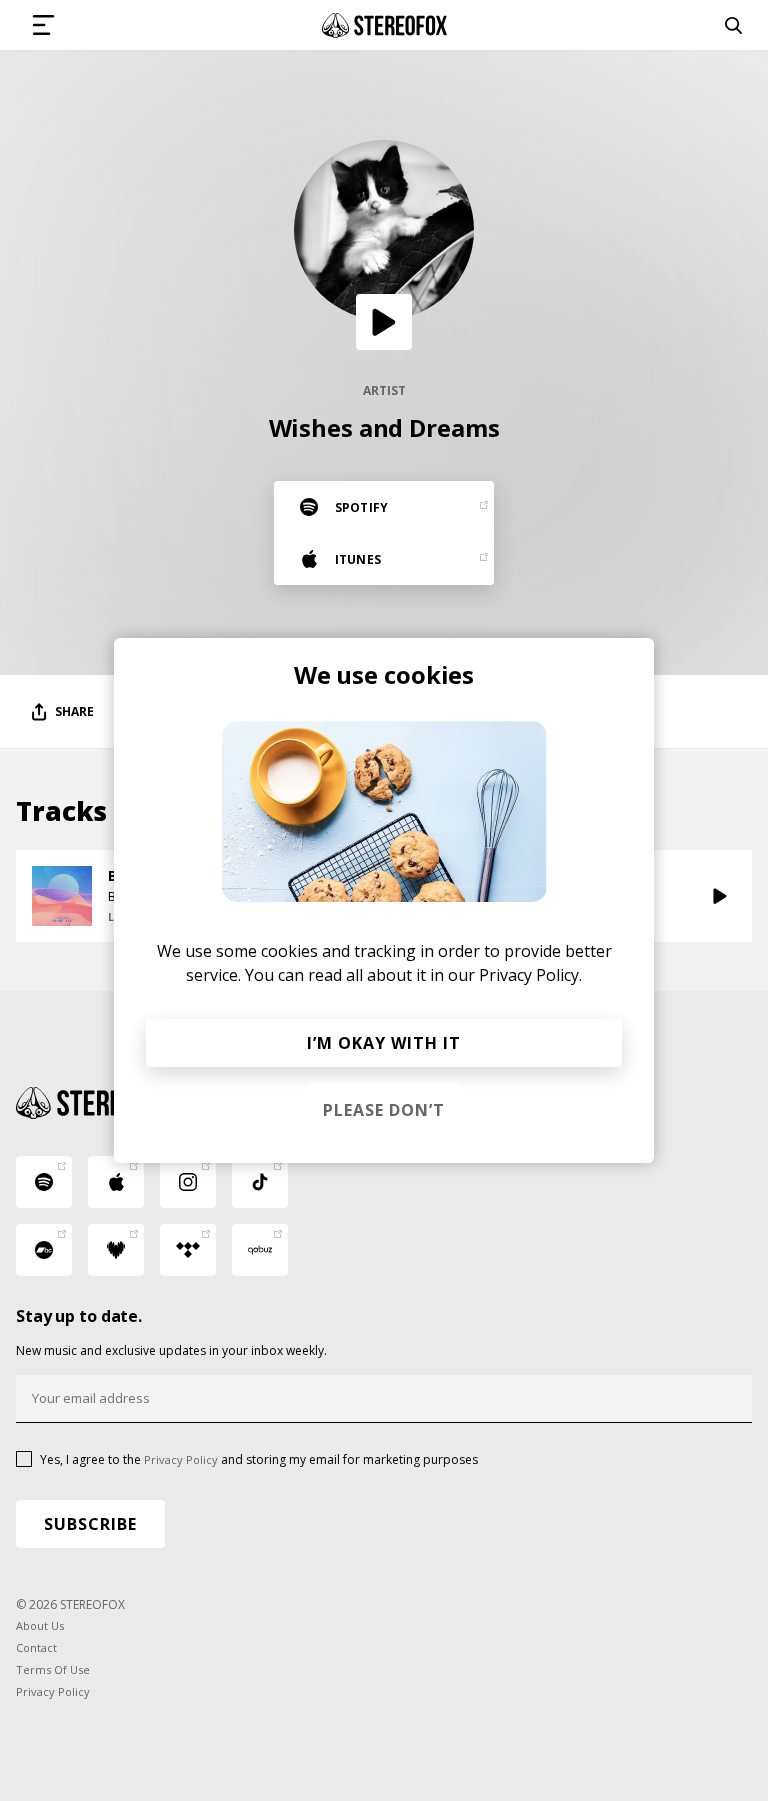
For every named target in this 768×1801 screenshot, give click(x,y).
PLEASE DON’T (384, 1110)
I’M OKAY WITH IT (384, 1043)
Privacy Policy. (530, 975)
